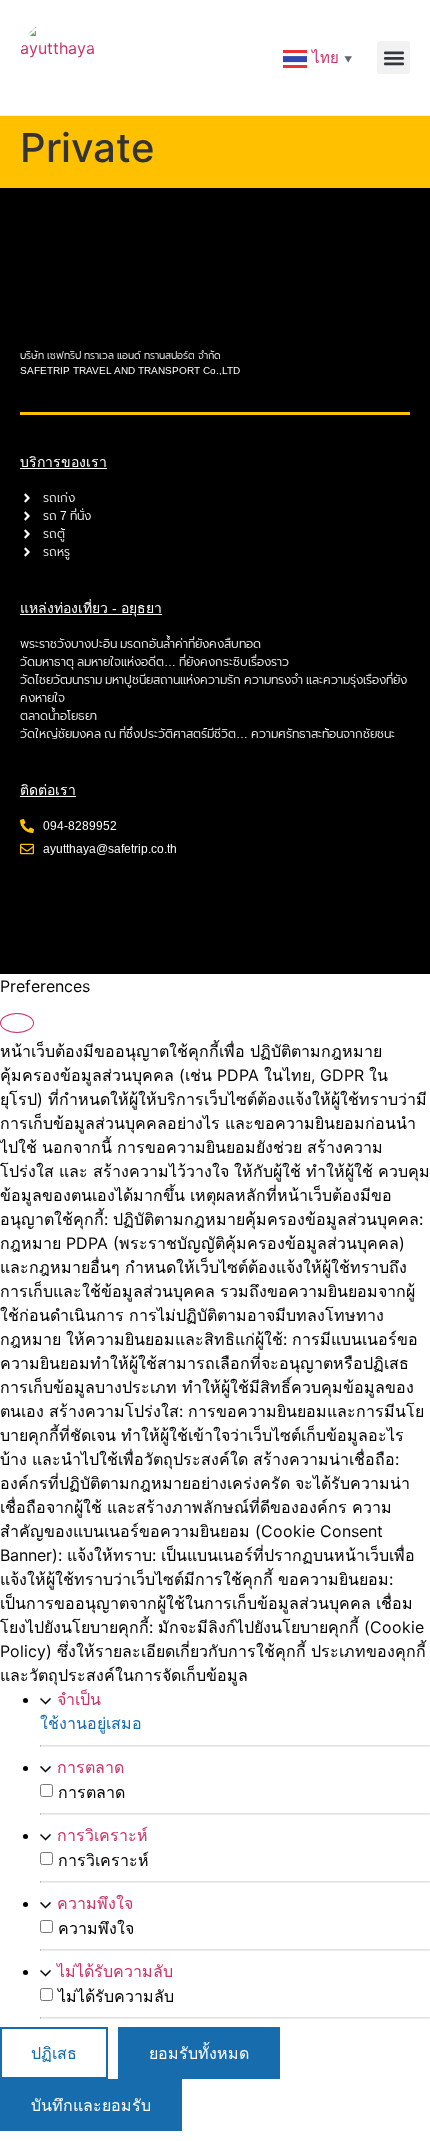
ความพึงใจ (95, 1903)
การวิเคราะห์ (102, 1835)
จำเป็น (79, 1699)
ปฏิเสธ (54, 2053)
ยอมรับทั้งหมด (199, 2053)
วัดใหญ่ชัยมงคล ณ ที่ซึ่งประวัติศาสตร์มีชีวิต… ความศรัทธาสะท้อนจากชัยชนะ (207, 734)
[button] (393, 57)
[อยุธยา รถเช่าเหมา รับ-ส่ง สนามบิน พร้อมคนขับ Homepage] (57, 57)
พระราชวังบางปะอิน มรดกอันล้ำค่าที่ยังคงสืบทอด (140, 644)
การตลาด (90, 1767)
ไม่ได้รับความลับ (115, 1971)
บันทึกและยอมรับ (91, 2105)
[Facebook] (45, 903)
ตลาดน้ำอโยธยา (58, 716)
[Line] (100, 903)
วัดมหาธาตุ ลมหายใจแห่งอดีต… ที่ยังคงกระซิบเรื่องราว (154, 662)
